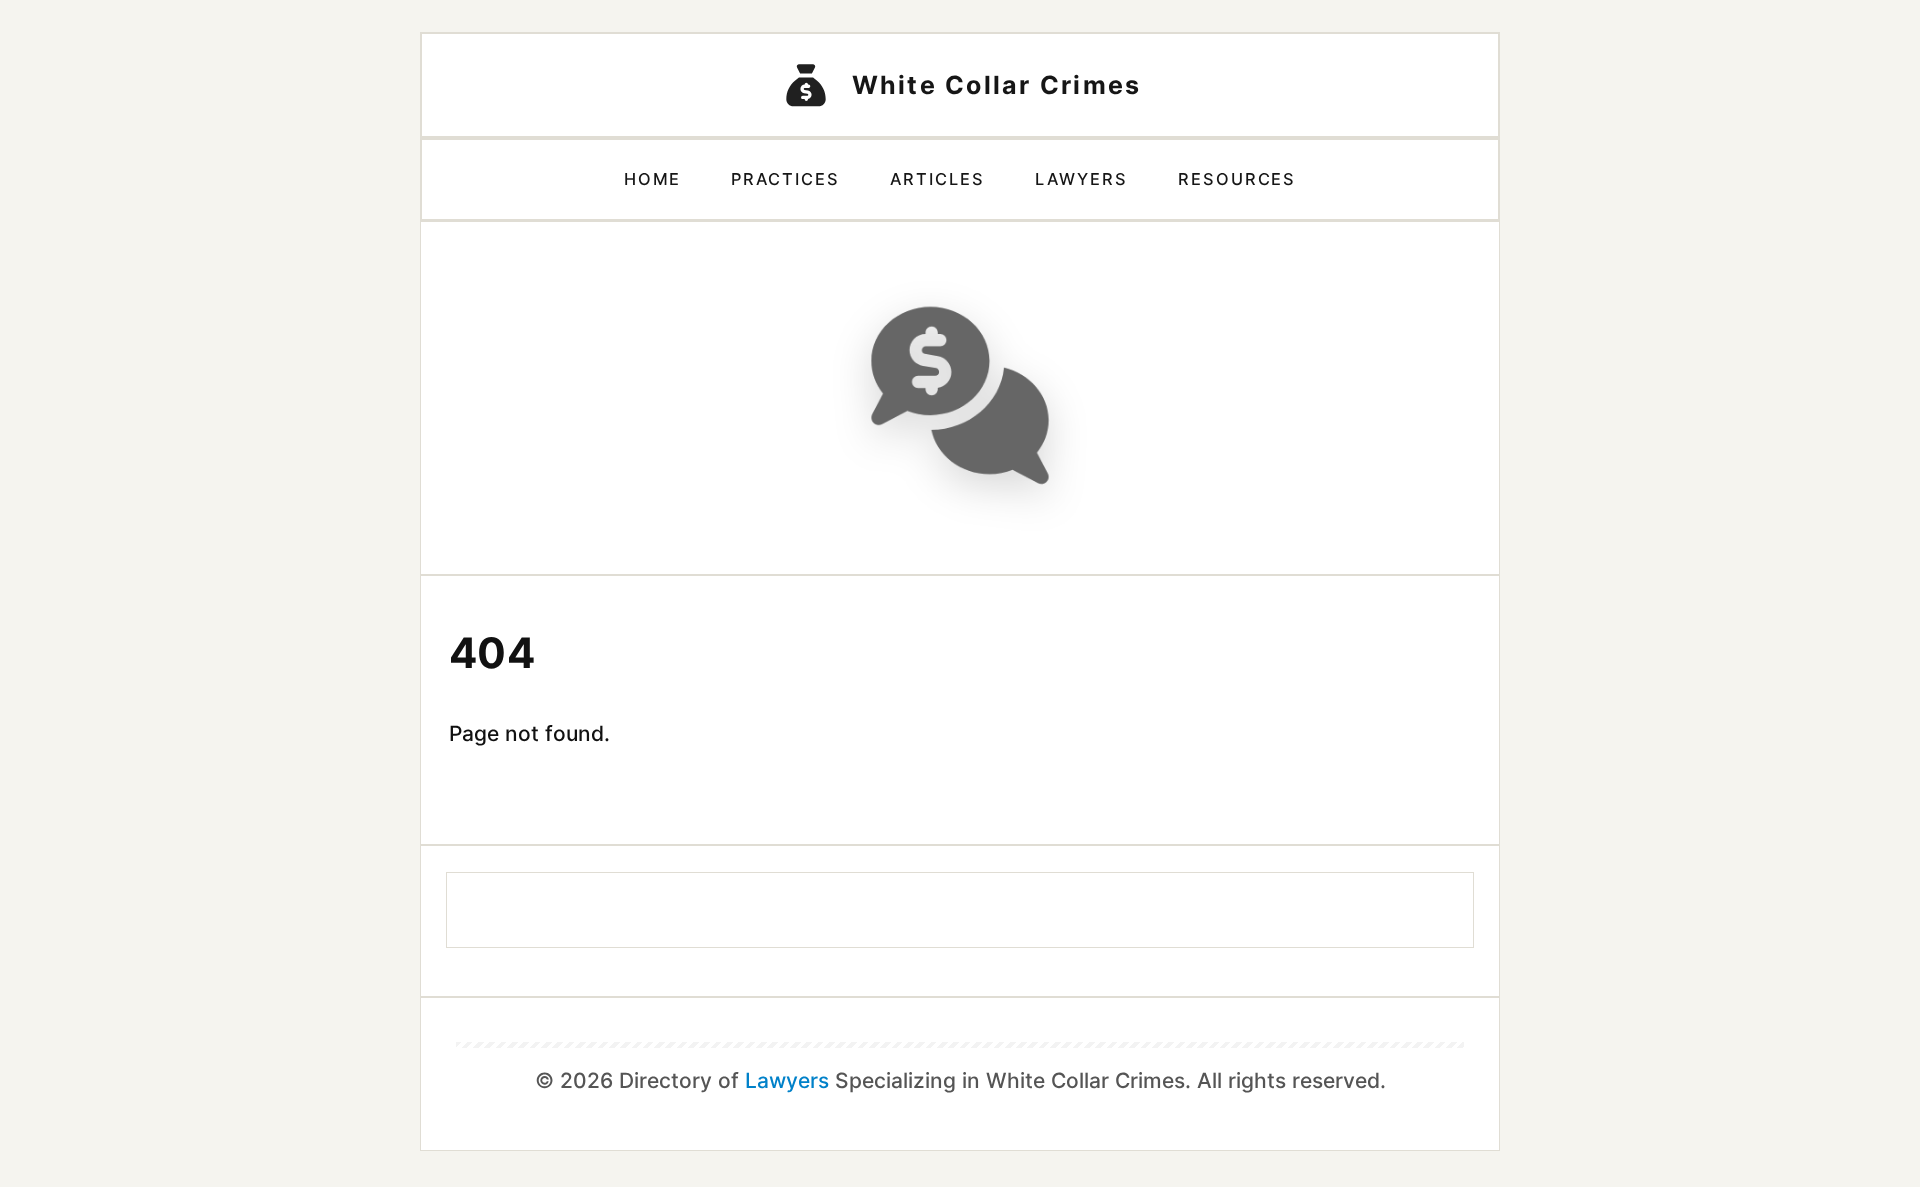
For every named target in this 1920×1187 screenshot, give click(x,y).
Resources (1237, 179)
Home (653, 179)
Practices (785, 179)
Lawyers (1081, 179)
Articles (937, 179)
